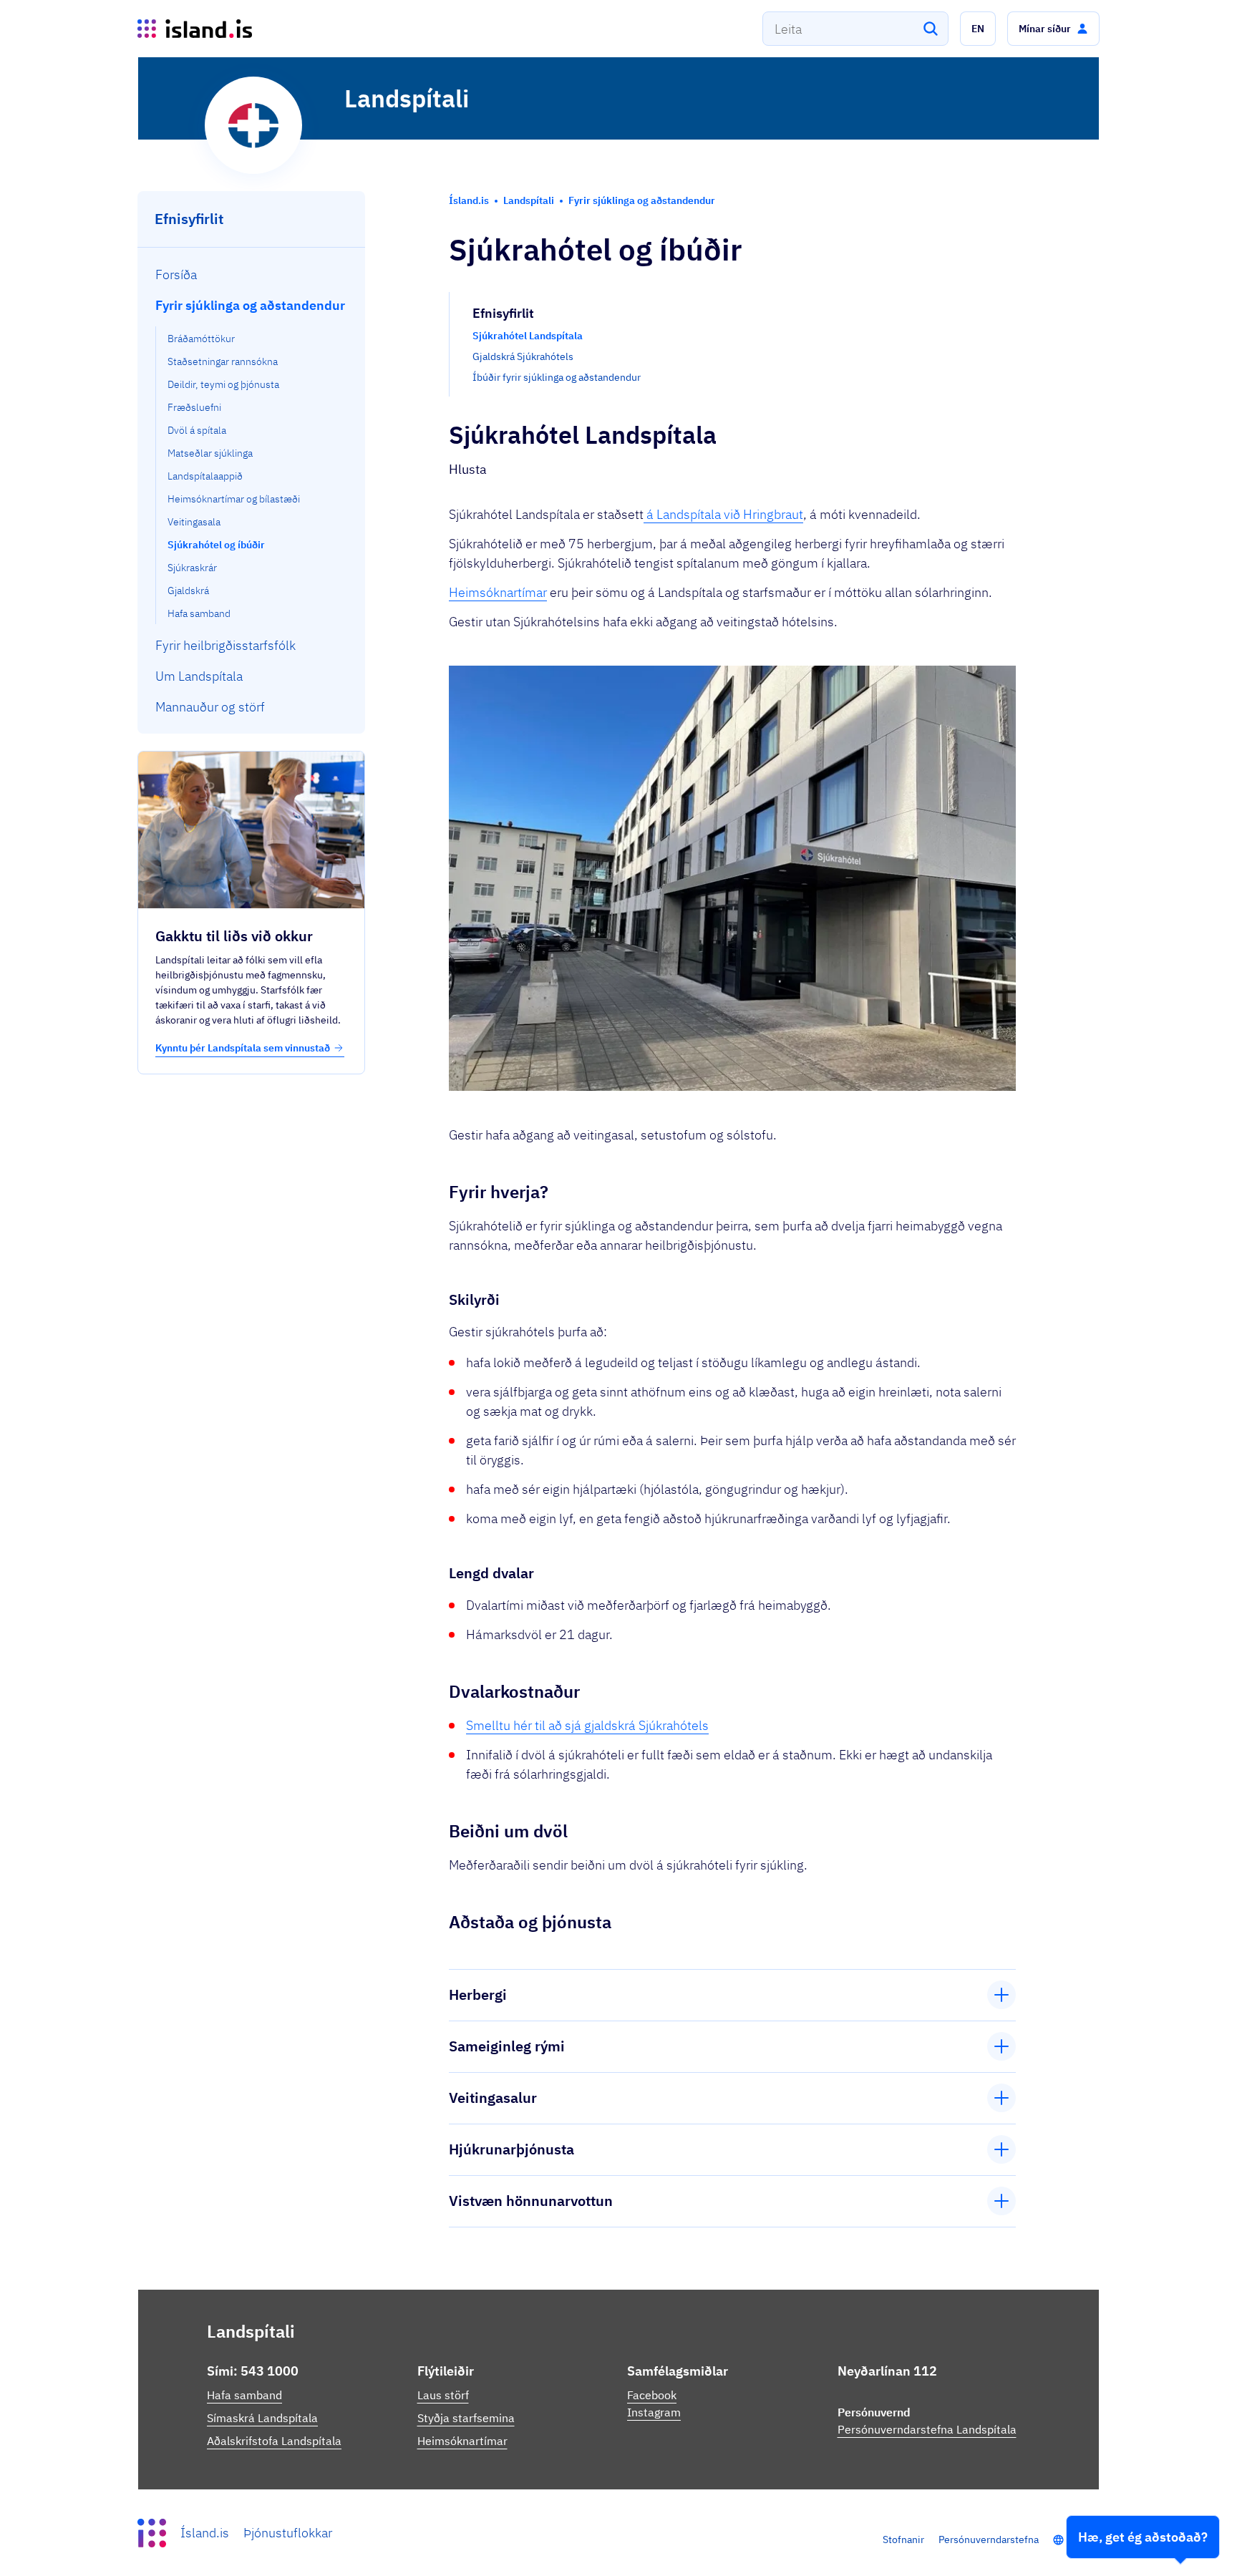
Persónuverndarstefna (989, 2539)
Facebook (652, 2395)
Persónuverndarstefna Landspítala (927, 2429)
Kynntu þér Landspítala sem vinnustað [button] (243, 1048)
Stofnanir (903, 2539)
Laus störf (443, 2395)
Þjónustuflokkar (288, 2533)
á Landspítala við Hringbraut (723, 514)
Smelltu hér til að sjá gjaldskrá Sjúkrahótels (587, 1725)
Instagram (654, 2412)
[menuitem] (252, 274)
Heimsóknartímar (498, 592)
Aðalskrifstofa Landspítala (274, 2441)
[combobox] (855, 29)
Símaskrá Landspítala (262, 2418)
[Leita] (931, 29)
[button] (978, 29)
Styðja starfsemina (466, 2418)
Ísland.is (205, 2533)
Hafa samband (244, 2395)
